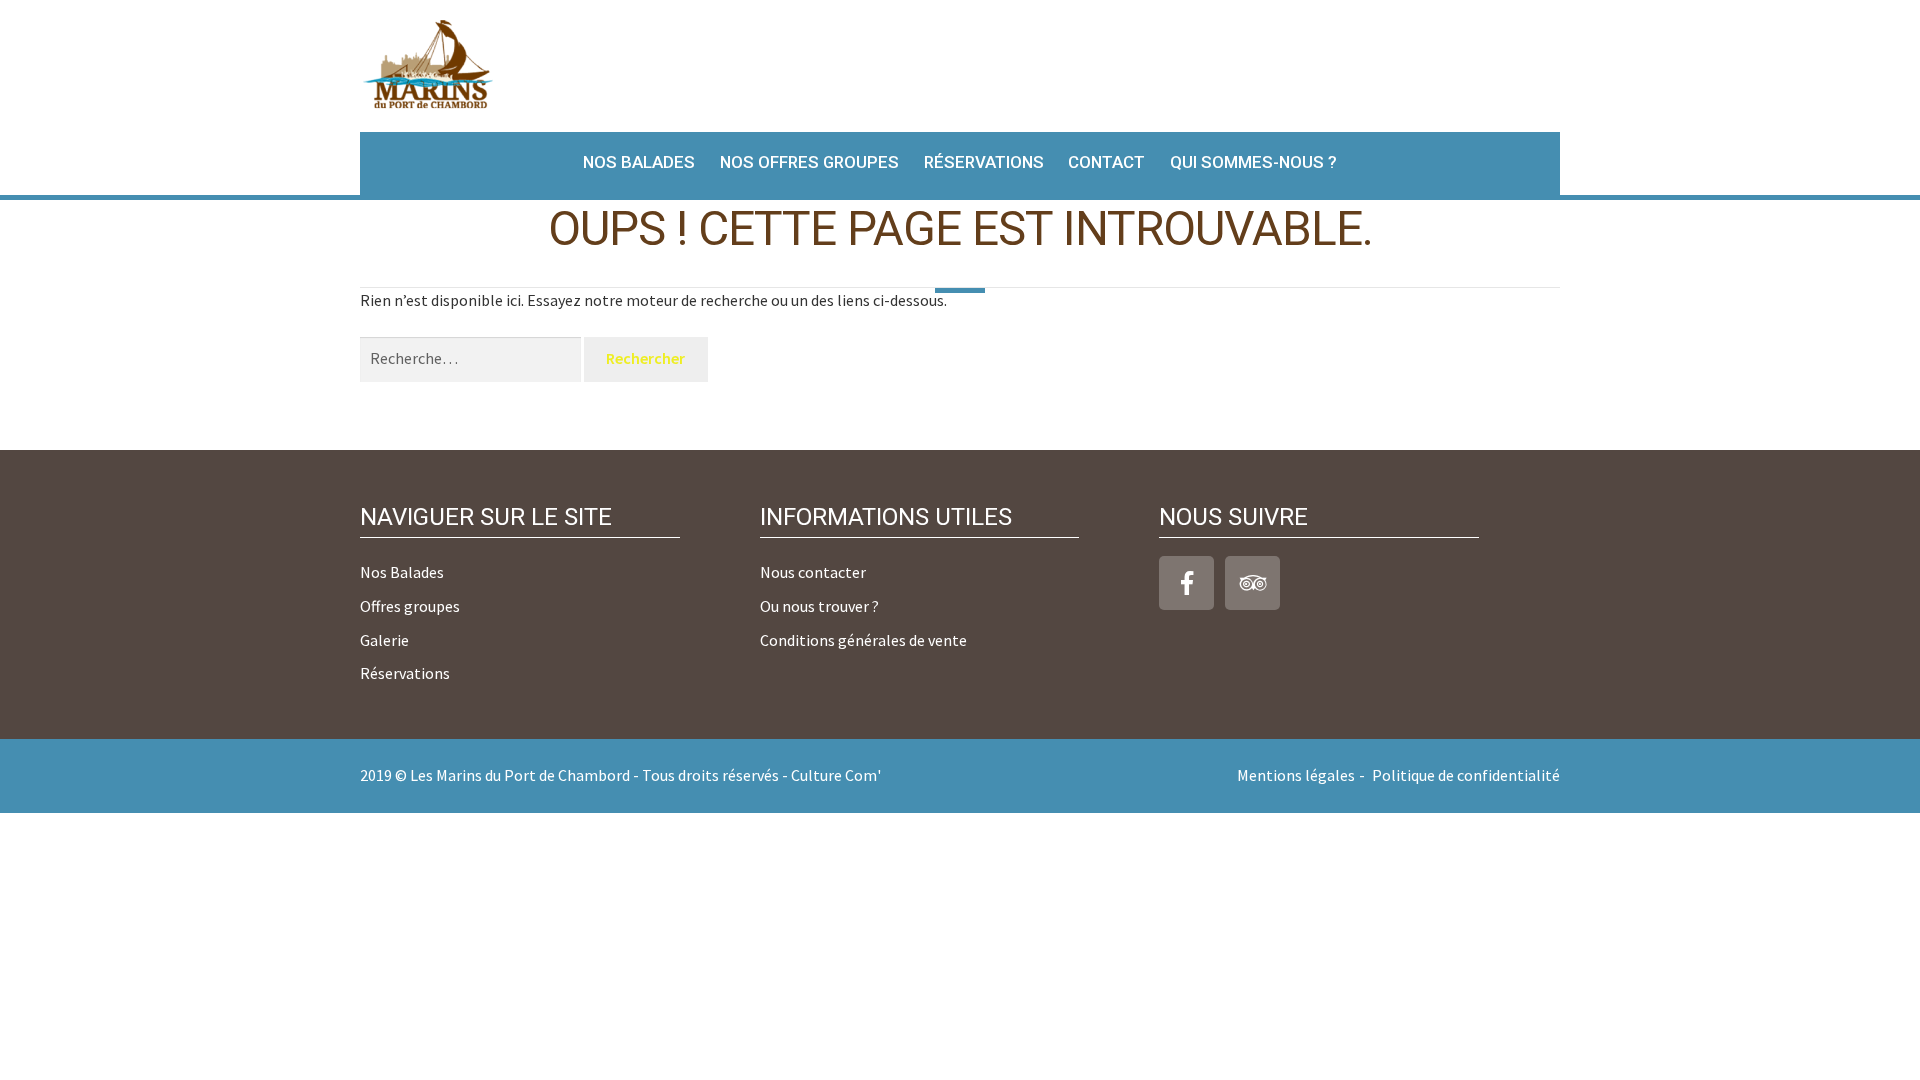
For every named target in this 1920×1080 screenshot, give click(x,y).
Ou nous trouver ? (819, 606)
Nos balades (639, 162)
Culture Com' (836, 775)
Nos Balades (402, 572)
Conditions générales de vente (863, 640)
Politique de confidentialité (1466, 775)
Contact (1106, 162)
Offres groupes (410, 606)
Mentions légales (1296, 775)
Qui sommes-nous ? (1253, 162)
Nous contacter (813, 572)
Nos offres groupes (809, 162)
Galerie (384, 640)
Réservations (984, 162)
